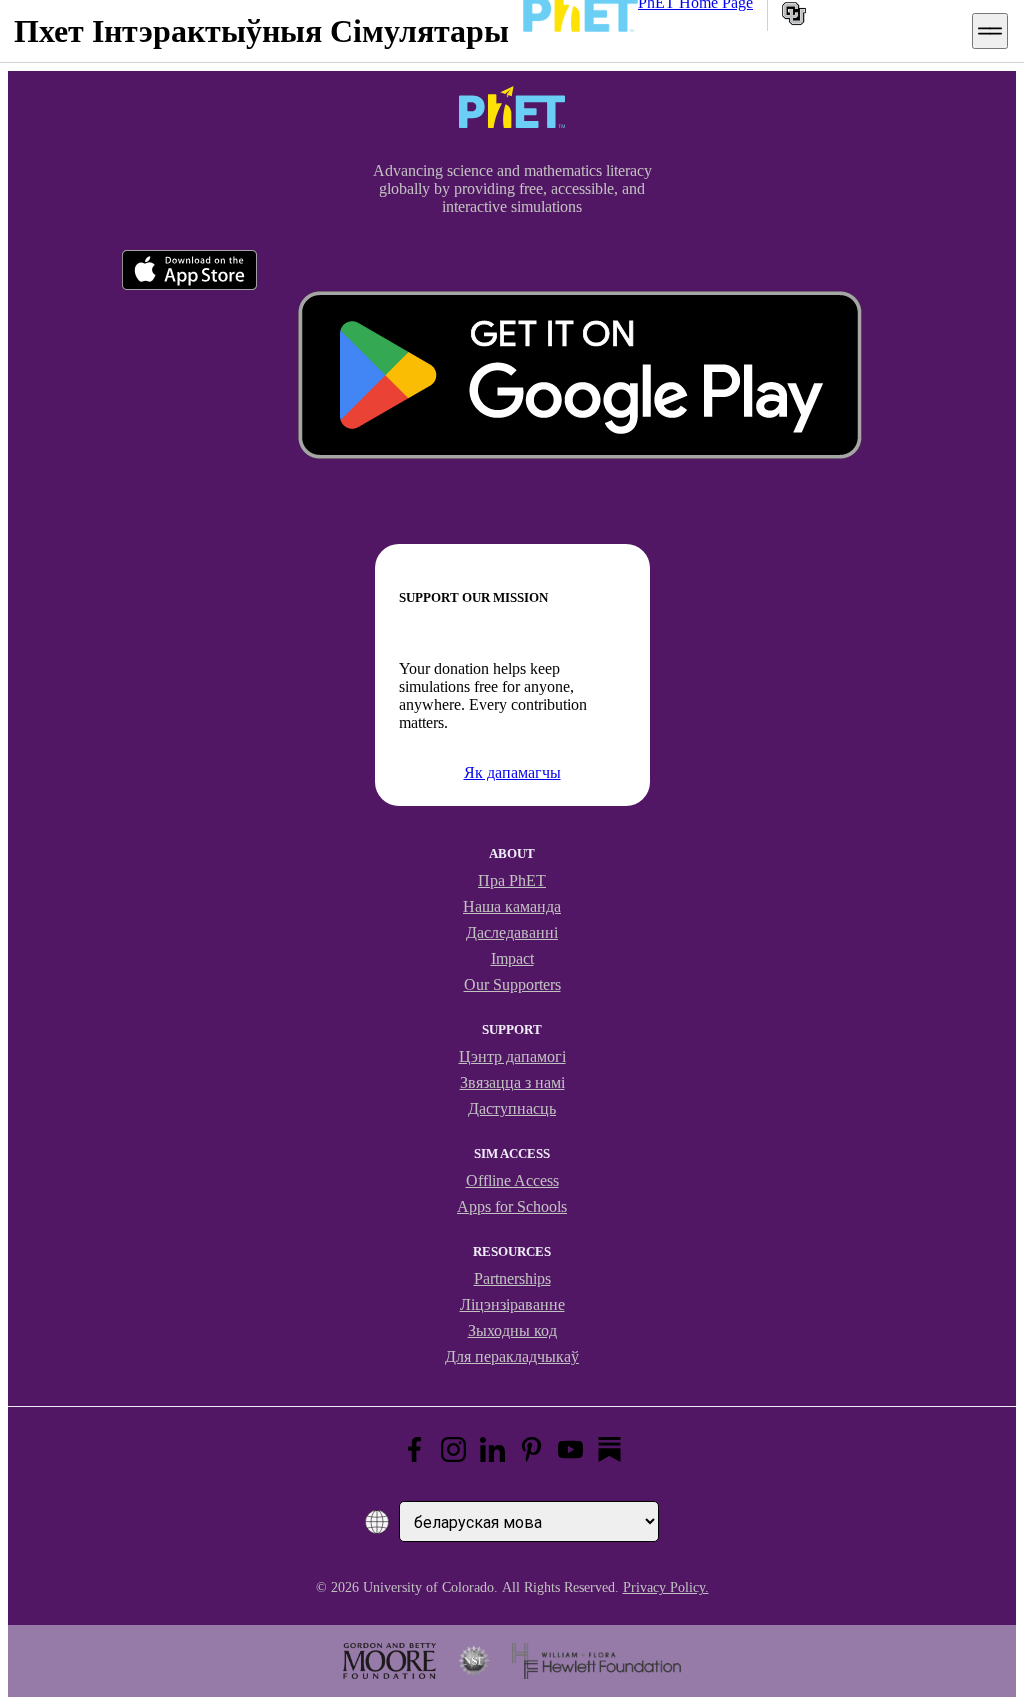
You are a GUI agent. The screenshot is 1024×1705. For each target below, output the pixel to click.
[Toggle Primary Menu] (990, 31)
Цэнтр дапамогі (512, 1056)
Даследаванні (512, 932)
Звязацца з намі (512, 1082)
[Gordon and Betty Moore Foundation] (389, 1661)
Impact (512, 958)
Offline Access (512, 1180)
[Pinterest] (531, 1449)
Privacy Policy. (666, 1587)
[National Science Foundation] (474, 1661)
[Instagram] (453, 1449)
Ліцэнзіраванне (512, 1304)
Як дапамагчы (512, 772)
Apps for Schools (512, 1206)
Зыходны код (512, 1330)
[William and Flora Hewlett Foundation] (596, 1661)
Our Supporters (512, 984)
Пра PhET (512, 880)
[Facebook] (414, 1449)
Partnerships (512, 1278)
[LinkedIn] (492, 1449)
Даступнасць (512, 1108)
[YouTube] (570, 1449)
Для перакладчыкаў (512, 1356)
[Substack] (609, 1449)
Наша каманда (512, 906)
